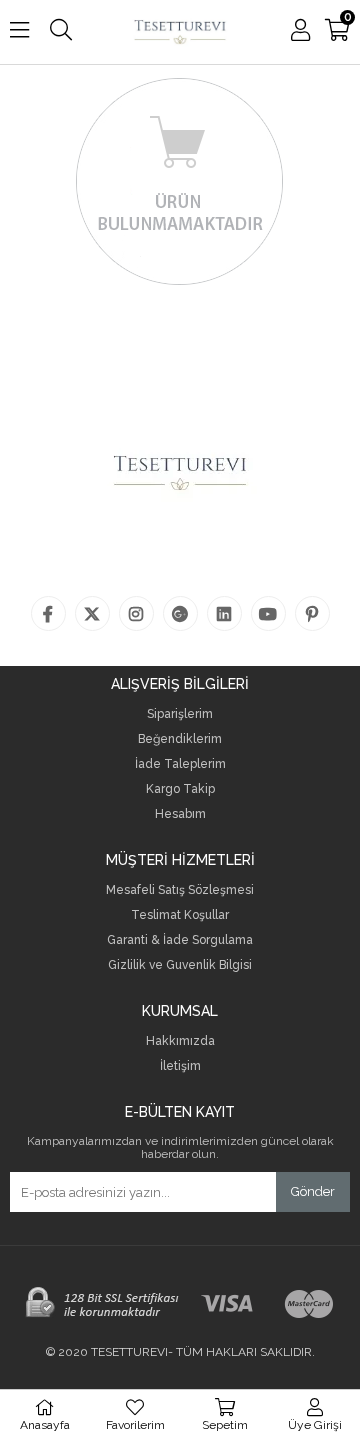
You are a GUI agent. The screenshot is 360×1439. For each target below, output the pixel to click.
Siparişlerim (180, 714)
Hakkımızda (180, 1041)
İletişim (180, 1066)
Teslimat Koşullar (180, 915)
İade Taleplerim (180, 764)
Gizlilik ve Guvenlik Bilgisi (180, 965)
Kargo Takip (180, 789)
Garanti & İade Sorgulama (180, 940)
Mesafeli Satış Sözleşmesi (180, 890)
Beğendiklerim (180, 739)
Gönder (313, 1191)
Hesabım (180, 814)
